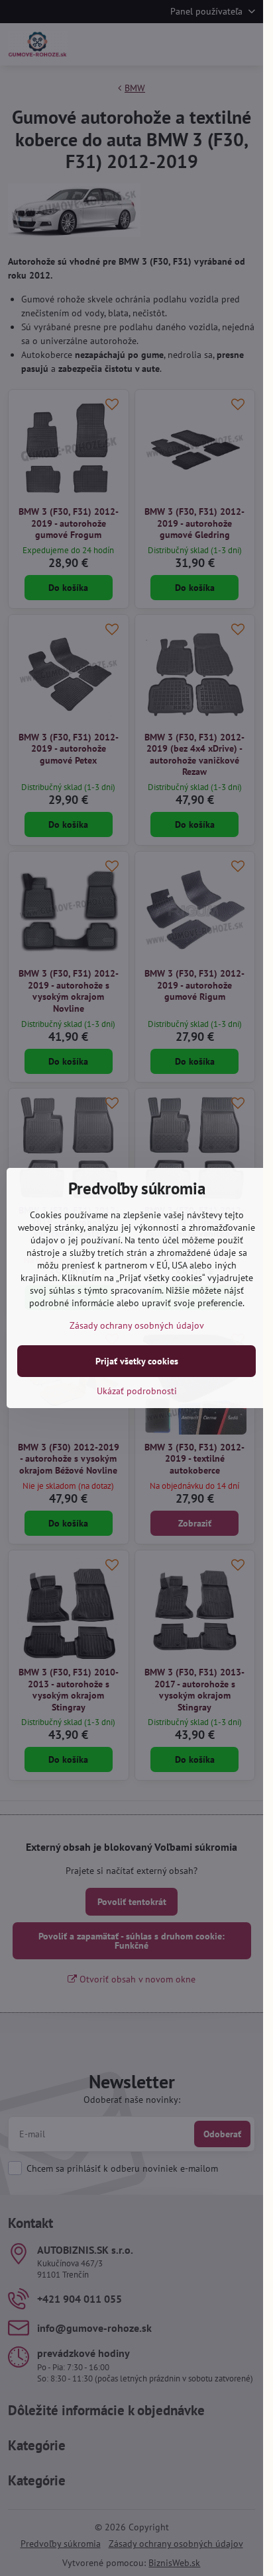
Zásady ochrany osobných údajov (137, 1325)
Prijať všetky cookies (137, 1361)
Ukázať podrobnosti (137, 1391)
